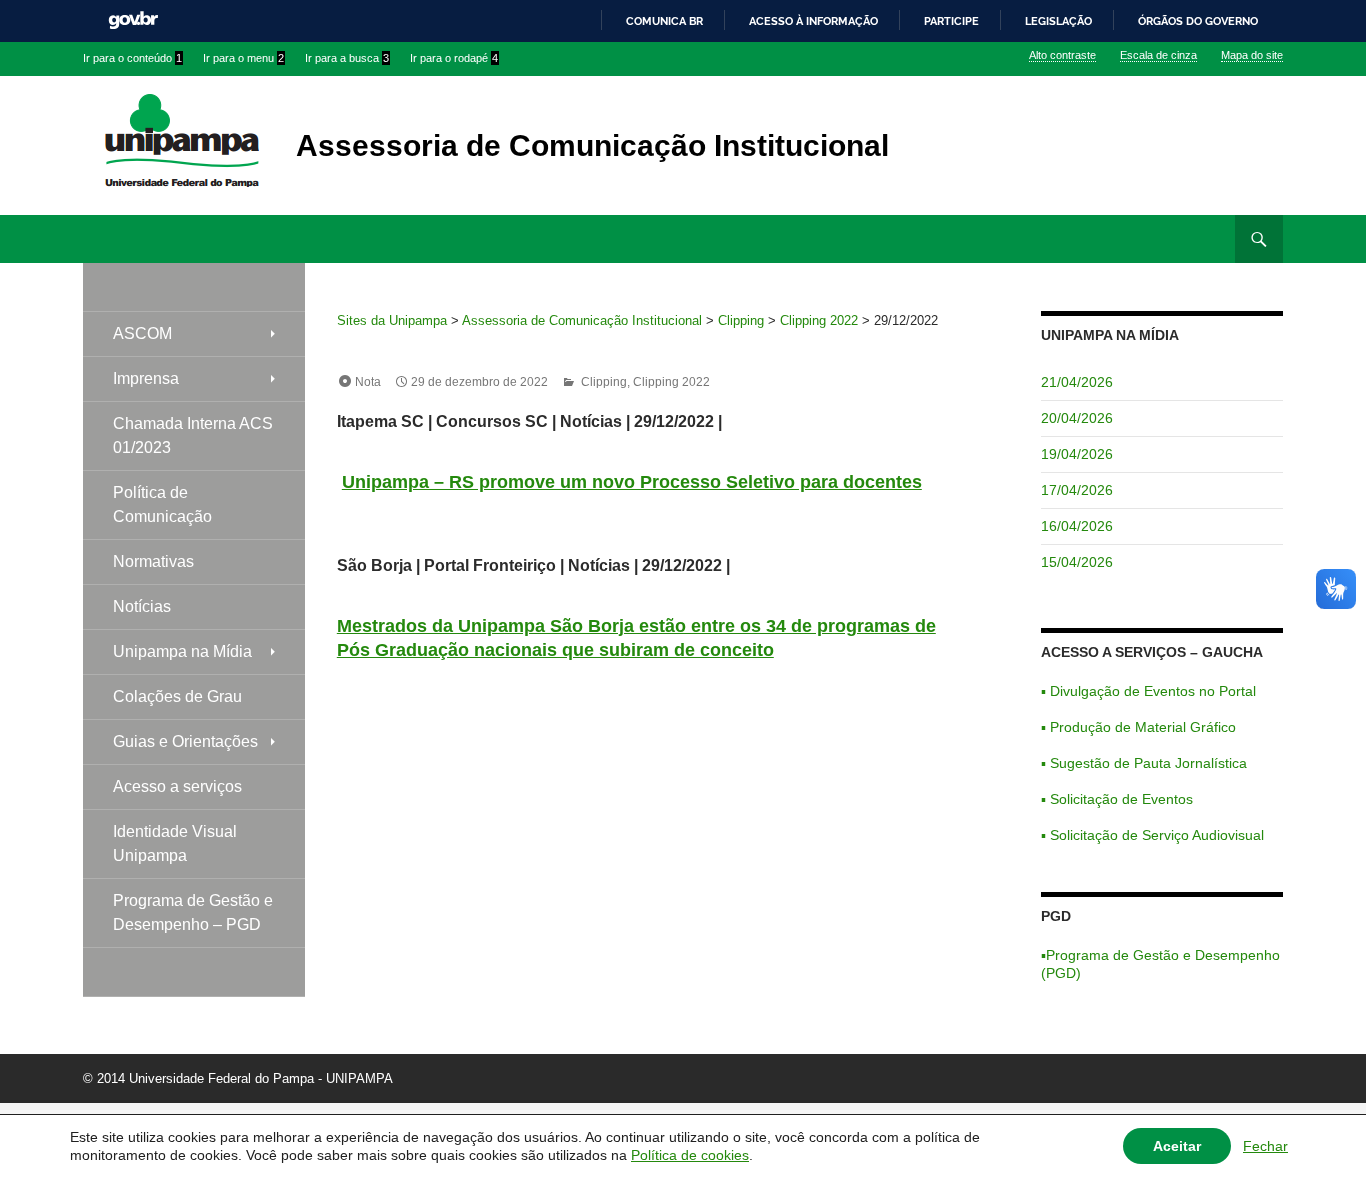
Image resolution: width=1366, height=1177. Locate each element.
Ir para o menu (243, 58)
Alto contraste (1062, 55)
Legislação (1058, 21)
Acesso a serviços (177, 786)
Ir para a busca (347, 58)
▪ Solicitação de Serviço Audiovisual (1152, 835)
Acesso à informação (813, 21)
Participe (951, 21)
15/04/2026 (1077, 562)
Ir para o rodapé (454, 58)
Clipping (604, 382)
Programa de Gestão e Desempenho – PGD (193, 912)
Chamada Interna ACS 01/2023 (193, 435)
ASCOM (142, 333)
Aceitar (1177, 1146)
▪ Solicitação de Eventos (1117, 799)
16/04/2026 (1077, 526)
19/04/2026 (1077, 454)
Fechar (1265, 1146)
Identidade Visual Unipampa (175, 843)
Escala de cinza (1158, 55)
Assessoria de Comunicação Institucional (592, 145)
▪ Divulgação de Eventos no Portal (1148, 691)
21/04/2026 (1077, 382)
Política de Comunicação (162, 504)
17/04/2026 (1077, 490)
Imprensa (146, 378)
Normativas (153, 561)
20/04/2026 (1077, 418)
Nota (368, 382)
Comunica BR (664, 21)
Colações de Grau (177, 696)
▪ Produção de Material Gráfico (1138, 727)
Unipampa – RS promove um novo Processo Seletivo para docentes (632, 482)
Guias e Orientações (185, 741)
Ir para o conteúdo (132, 58)
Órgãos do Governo (1198, 21)
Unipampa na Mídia (182, 651)
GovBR (133, 20)
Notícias (142, 606)
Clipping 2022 (671, 382)
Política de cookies (690, 1155)
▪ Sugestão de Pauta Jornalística (1144, 763)
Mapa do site (1252, 55)
